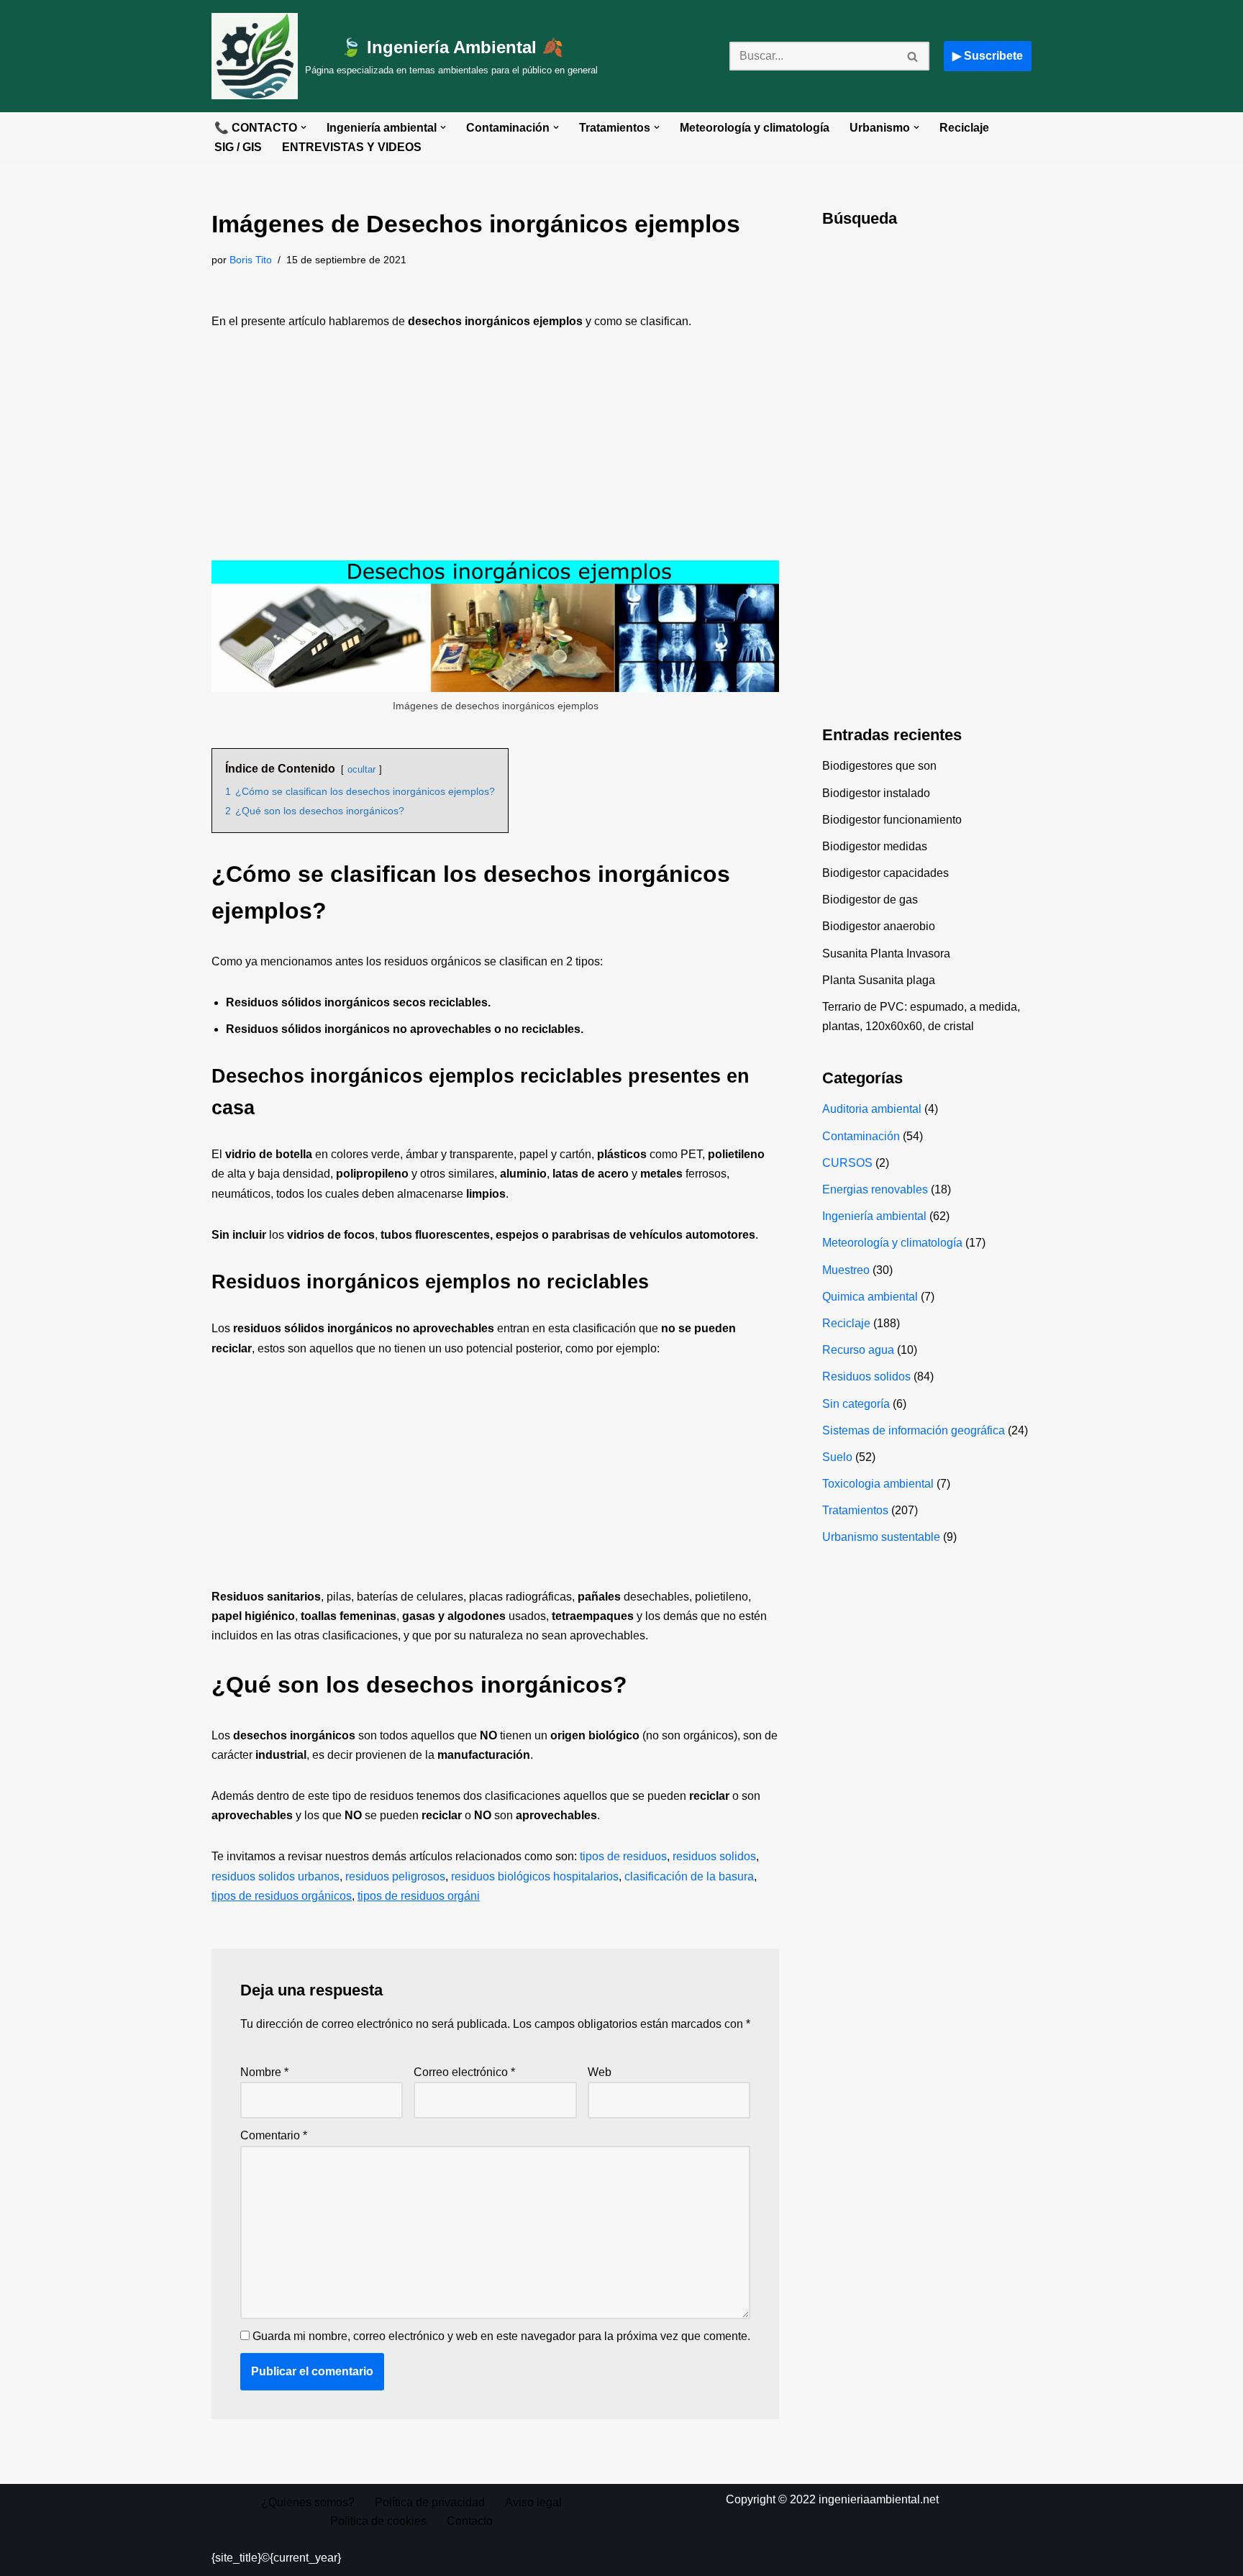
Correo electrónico (464, 2072)
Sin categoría (856, 1404)
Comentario (274, 2135)
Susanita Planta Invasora (886, 954)
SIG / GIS (238, 147)
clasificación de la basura (689, 1876)
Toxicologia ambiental (878, 1484)
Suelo (837, 1457)
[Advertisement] (495, 454)
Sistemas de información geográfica (914, 1430)
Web (600, 2072)
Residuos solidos (866, 1376)
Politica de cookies (378, 2521)
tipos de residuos (623, 1856)
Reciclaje (964, 128)
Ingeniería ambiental (874, 1216)
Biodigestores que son (879, 766)
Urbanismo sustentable (881, 1537)
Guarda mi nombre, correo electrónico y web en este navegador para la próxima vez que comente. (501, 2336)
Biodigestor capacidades (885, 873)
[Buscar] (913, 56)
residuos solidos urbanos (276, 1876)
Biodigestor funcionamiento (892, 820)
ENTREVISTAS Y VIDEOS (352, 147)
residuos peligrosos (395, 1876)
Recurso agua (858, 1350)
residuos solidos (714, 1856)
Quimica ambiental (870, 1297)
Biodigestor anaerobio (879, 926)
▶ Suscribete (988, 56)
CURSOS (847, 1163)
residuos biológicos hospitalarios (535, 1876)
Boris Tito (251, 260)
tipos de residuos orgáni (419, 1896)
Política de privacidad (430, 2502)
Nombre (264, 2072)
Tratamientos (855, 1510)
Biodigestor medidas (875, 846)
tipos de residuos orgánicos (282, 1896)
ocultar (361, 769)
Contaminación (861, 1136)
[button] (304, 127)
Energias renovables (875, 1189)
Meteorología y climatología (755, 128)
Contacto (470, 2521)
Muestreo (846, 1270)
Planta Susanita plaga (879, 980)
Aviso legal (533, 2502)
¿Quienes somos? (308, 2502)
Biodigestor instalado (876, 793)
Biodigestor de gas (870, 900)
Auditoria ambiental (872, 1109)
